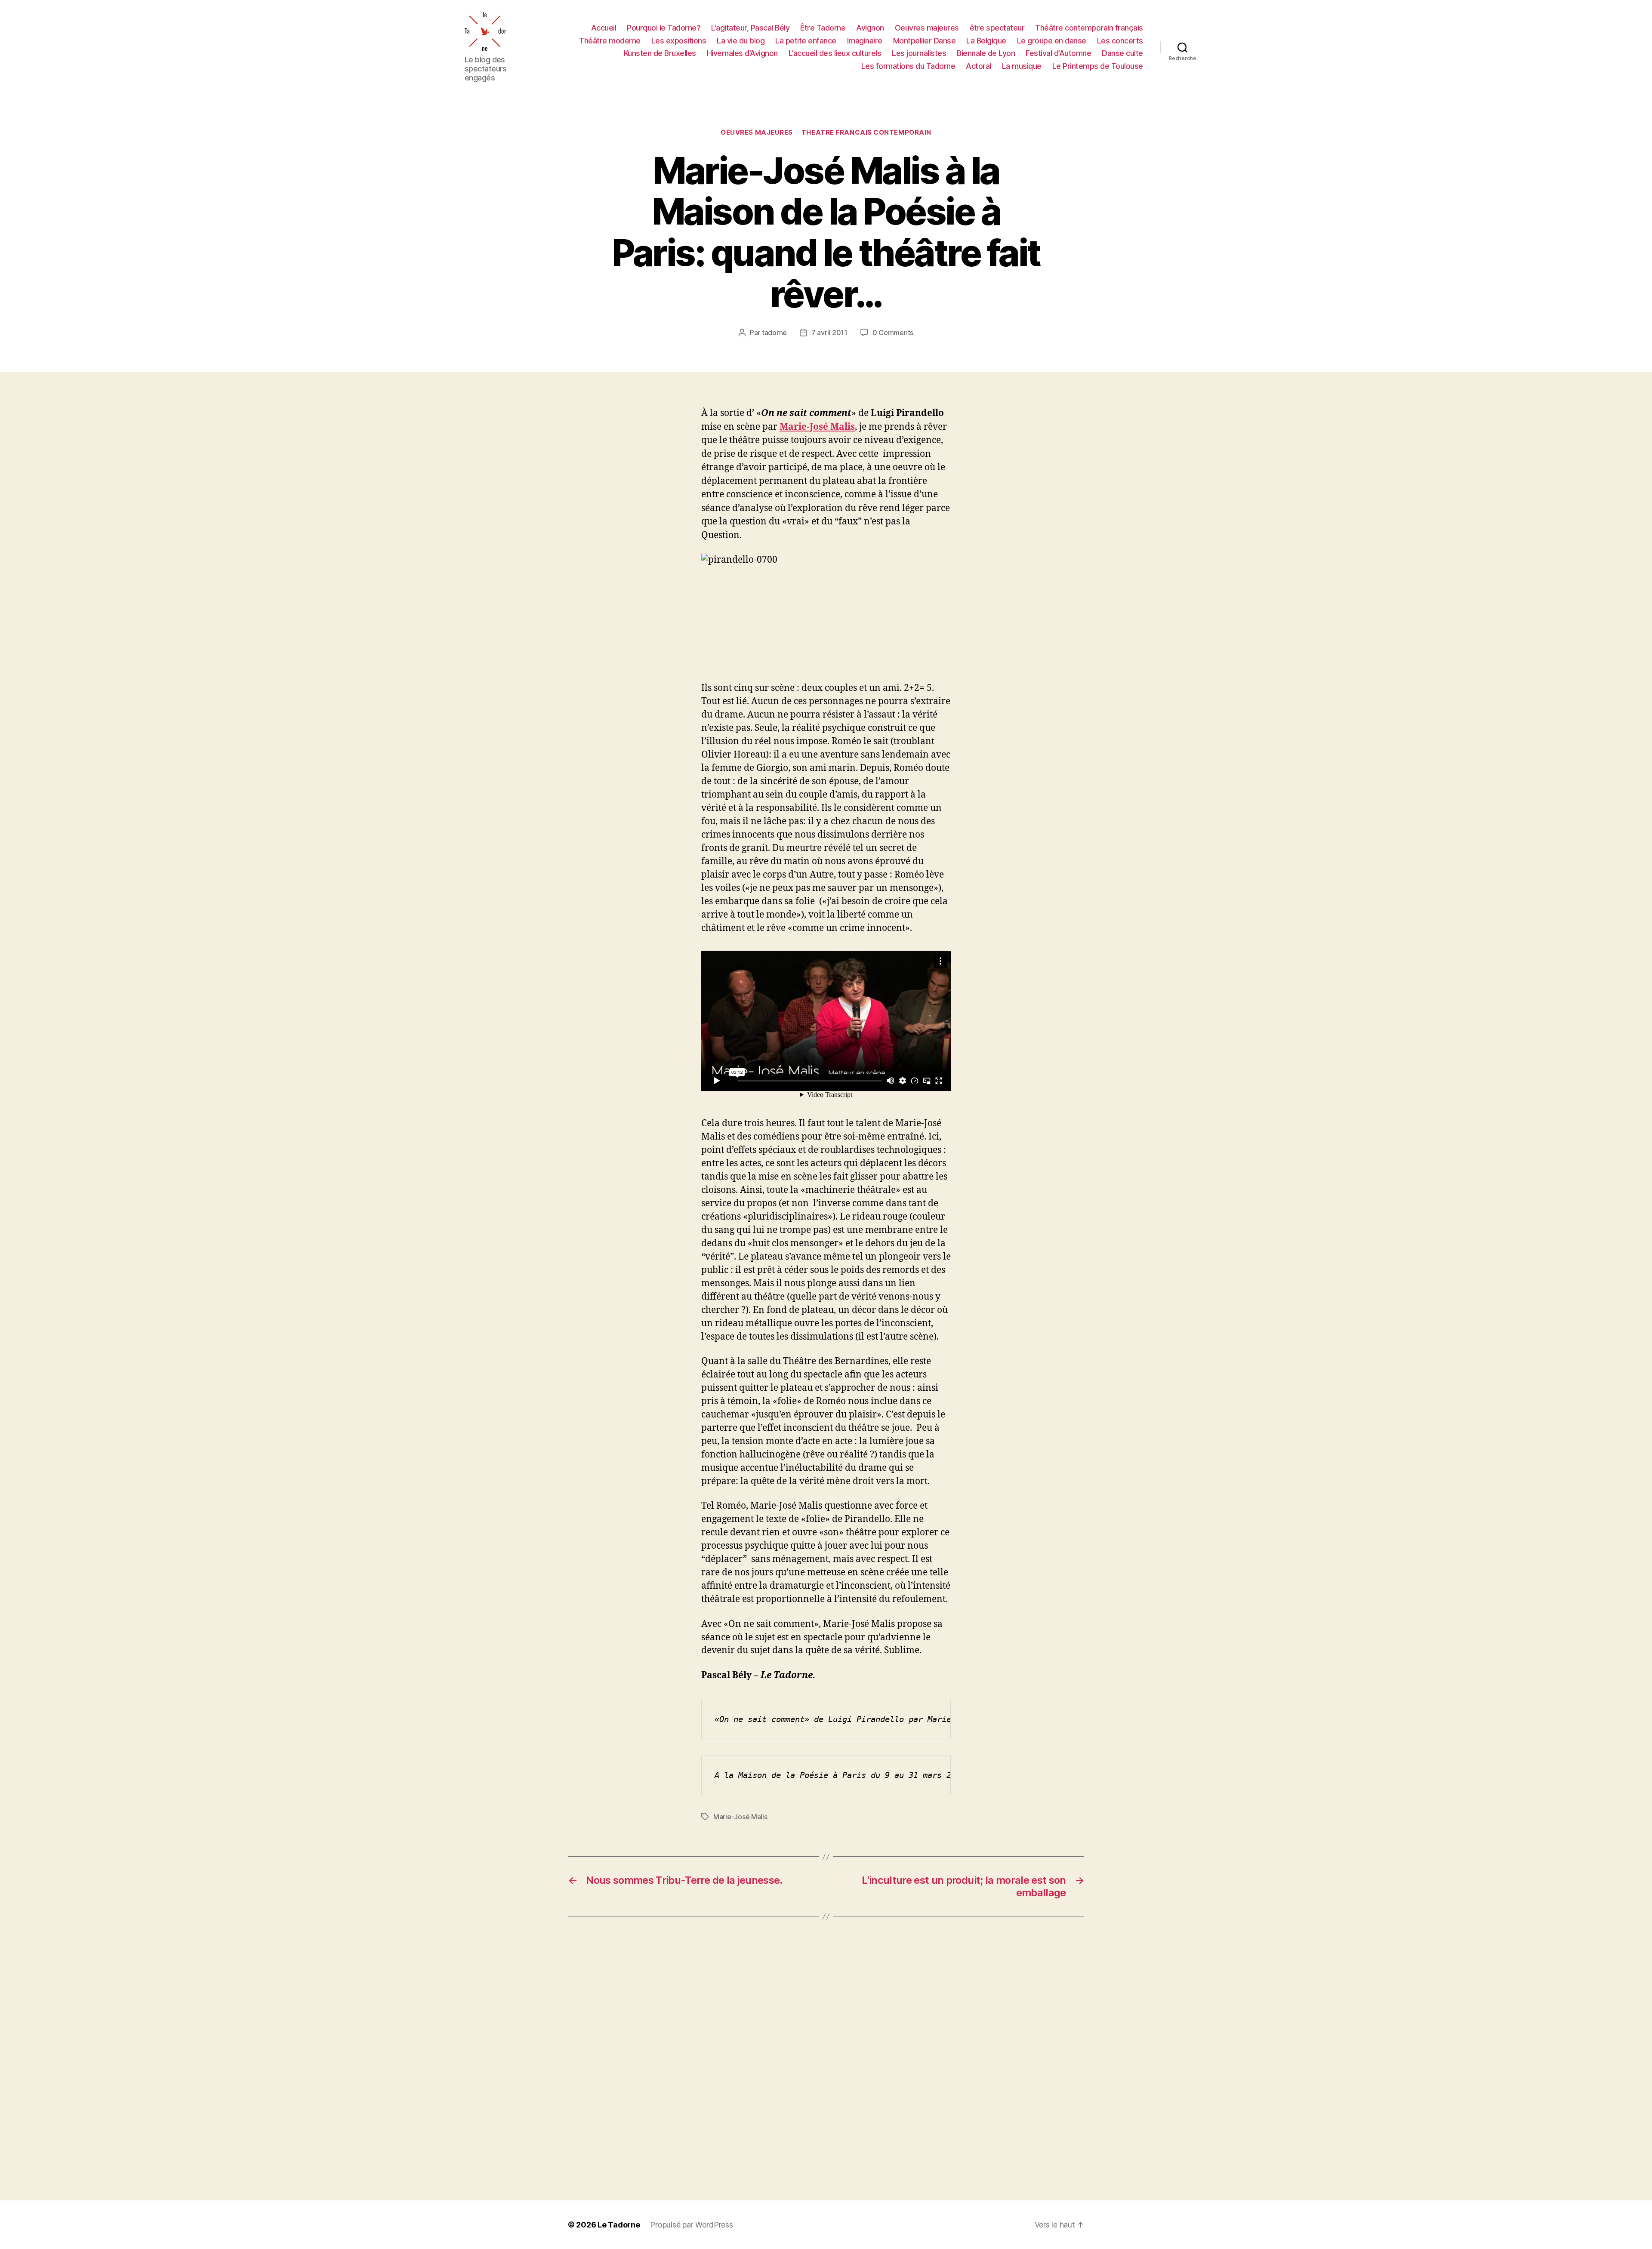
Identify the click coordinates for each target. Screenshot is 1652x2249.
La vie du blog (741, 41)
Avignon (870, 28)
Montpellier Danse (925, 41)
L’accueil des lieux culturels (835, 53)
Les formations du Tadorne (908, 66)
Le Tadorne (619, 2225)
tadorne (774, 333)
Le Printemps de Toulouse (1098, 66)
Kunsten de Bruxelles (660, 53)
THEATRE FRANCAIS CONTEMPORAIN (866, 132)
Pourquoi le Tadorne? (664, 28)
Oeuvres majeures (927, 28)
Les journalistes (919, 53)
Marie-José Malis (817, 427)
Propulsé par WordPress (691, 2225)
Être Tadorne (823, 28)
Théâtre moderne (610, 41)
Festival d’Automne (1058, 53)
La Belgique (986, 41)
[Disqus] (826, 2058)
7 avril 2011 (829, 333)
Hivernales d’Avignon (742, 53)
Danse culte (1122, 53)
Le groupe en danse (1052, 41)
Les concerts (1120, 41)
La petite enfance (806, 41)
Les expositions (679, 41)
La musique (1022, 66)
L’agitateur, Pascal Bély (750, 28)
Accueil (604, 28)
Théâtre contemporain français (1089, 28)
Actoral (979, 66)
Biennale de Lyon (986, 53)
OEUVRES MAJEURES (757, 132)
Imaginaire (865, 41)
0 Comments (893, 333)
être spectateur (997, 28)
